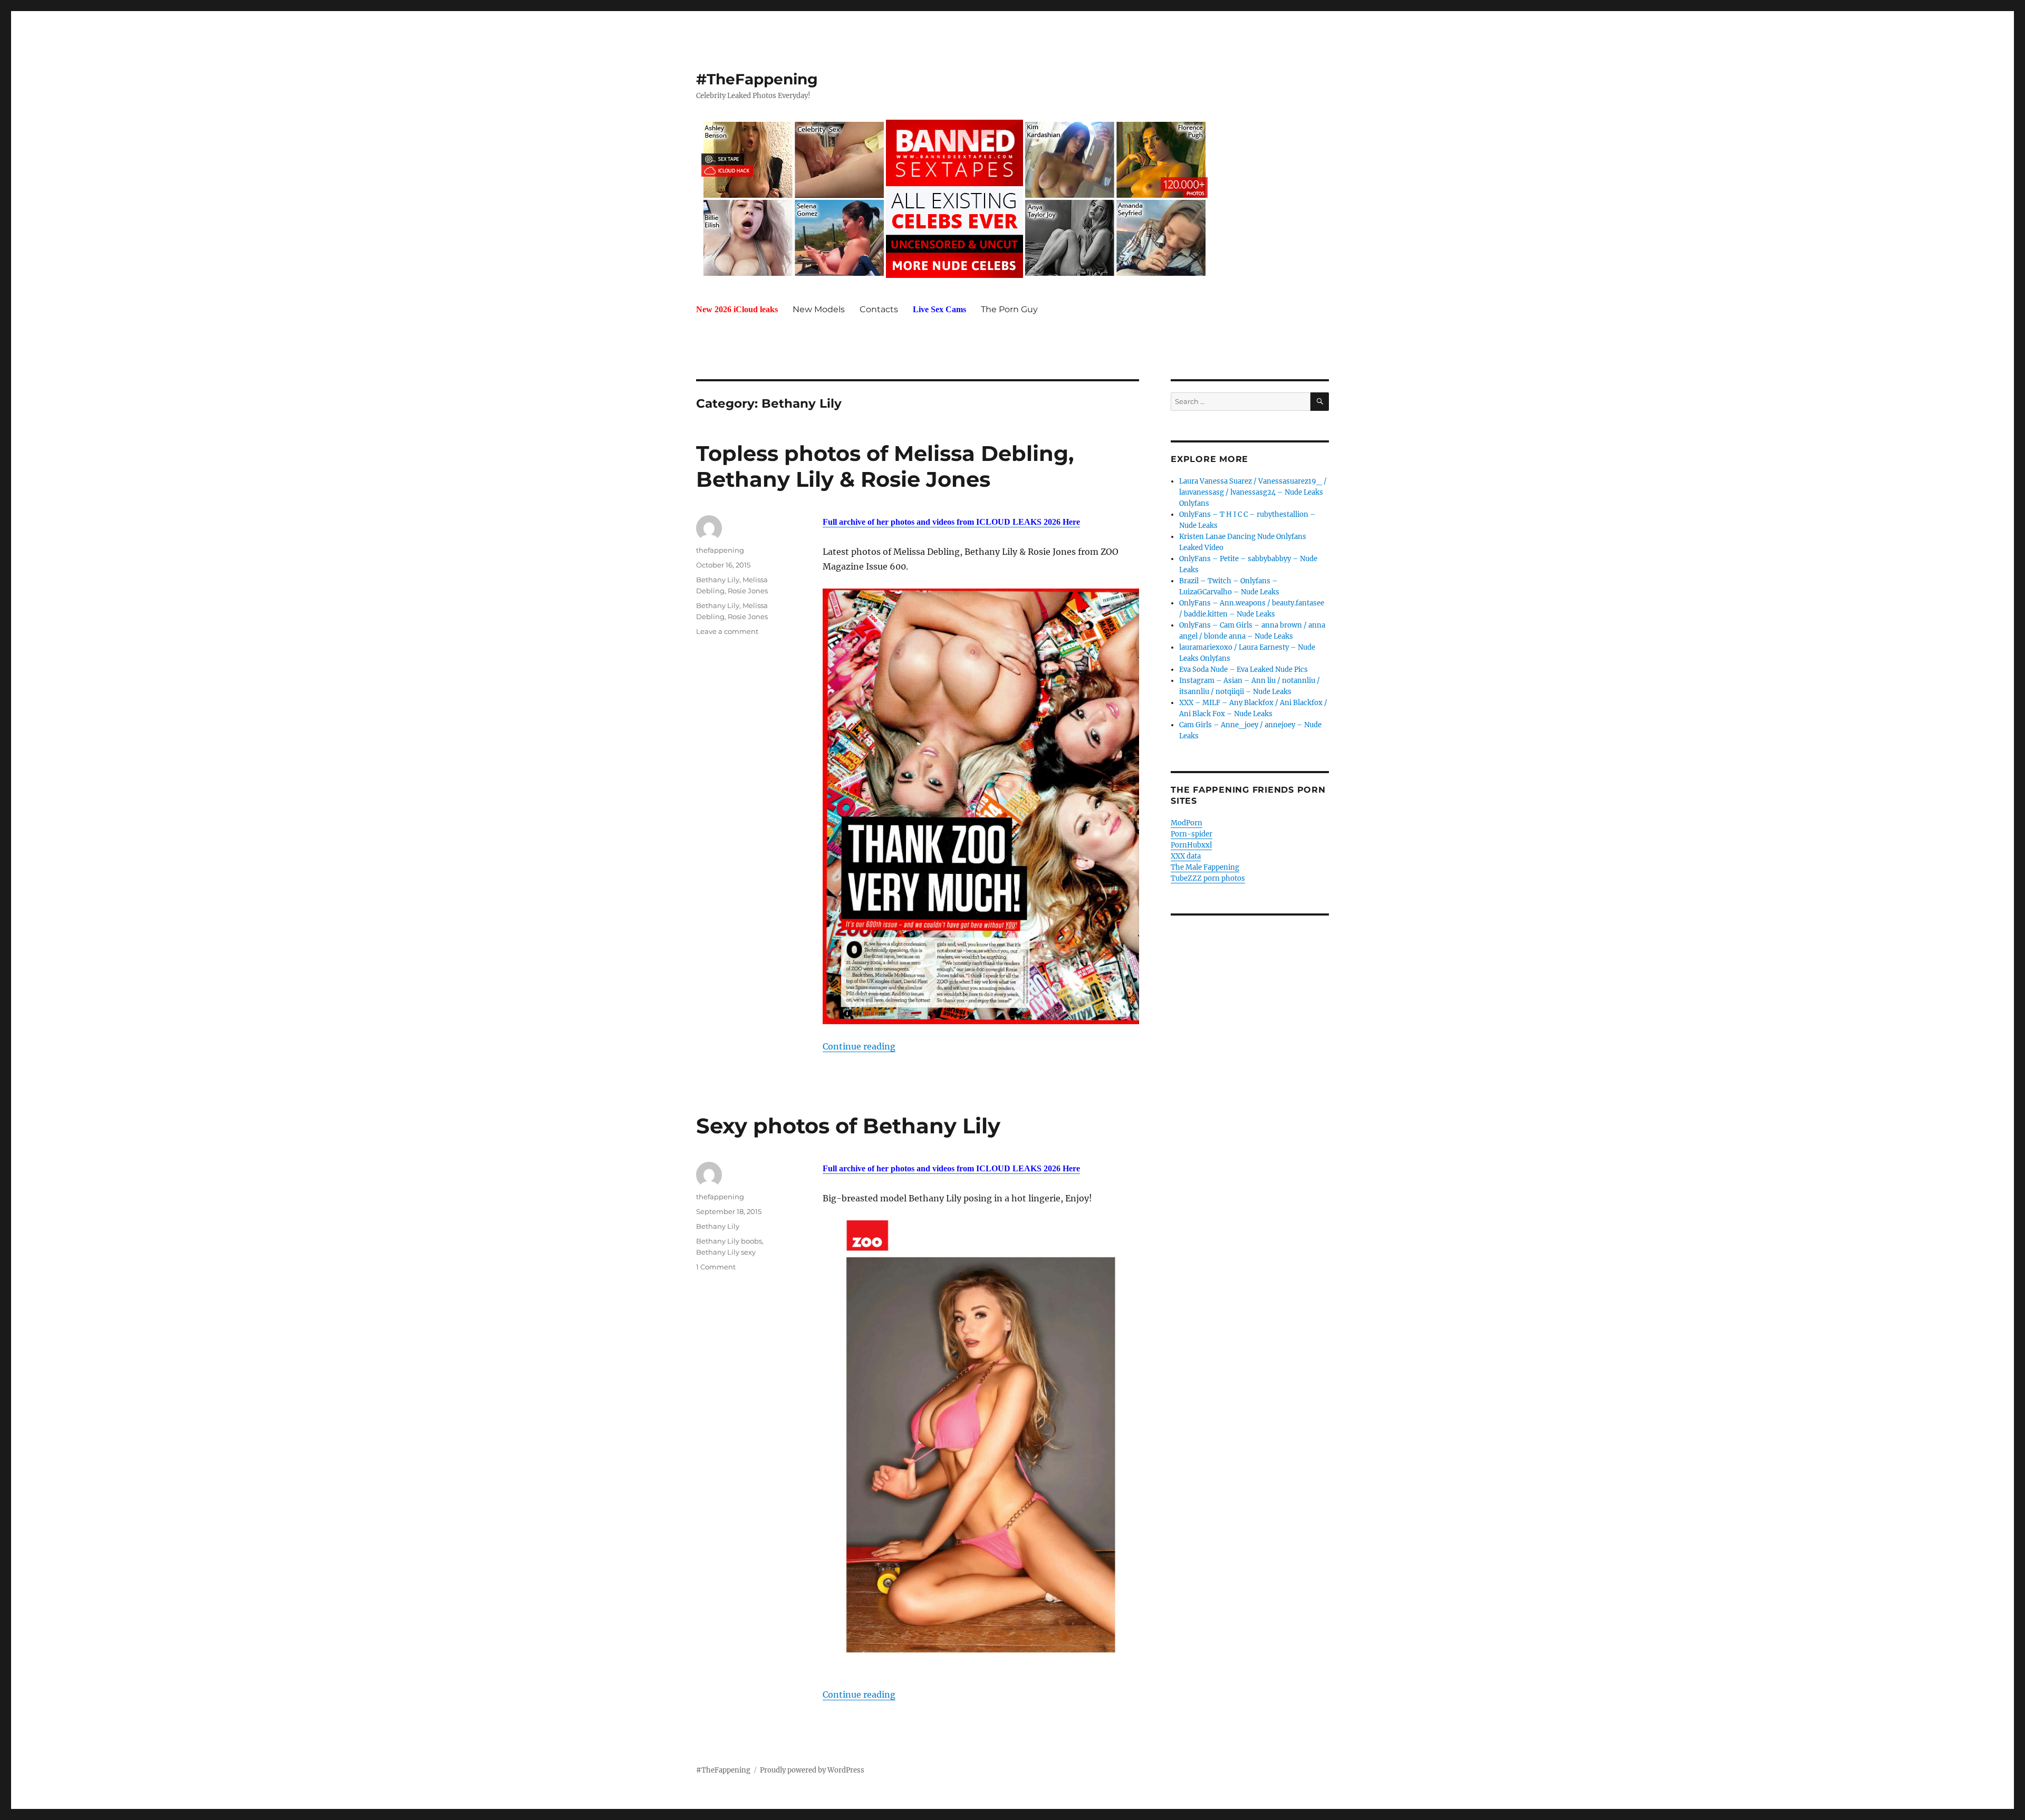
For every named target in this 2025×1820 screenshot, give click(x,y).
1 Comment (716, 1267)
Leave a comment (727, 631)
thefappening (720, 550)
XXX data (1186, 856)
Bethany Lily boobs (729, 1241)
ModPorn (1187, 823)
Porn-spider (1192, 834)
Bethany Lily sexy (726, 1252)
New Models (819, 309)
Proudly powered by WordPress (812, 1770)
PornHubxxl (1191, 845)
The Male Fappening (1205, 867)
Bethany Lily (718, 580)
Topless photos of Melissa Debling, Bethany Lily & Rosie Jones (885, 466)
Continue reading (859, 1046)
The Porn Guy (1009, 309)
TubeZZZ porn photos (1208, 878)
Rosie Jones (748, 591)
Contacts (879, 309)
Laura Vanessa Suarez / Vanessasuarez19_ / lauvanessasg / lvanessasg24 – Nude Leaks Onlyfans (1253, 492)
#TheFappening (757, 79)
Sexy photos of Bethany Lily (848, 1126)
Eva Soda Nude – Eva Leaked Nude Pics (1243, 670)
